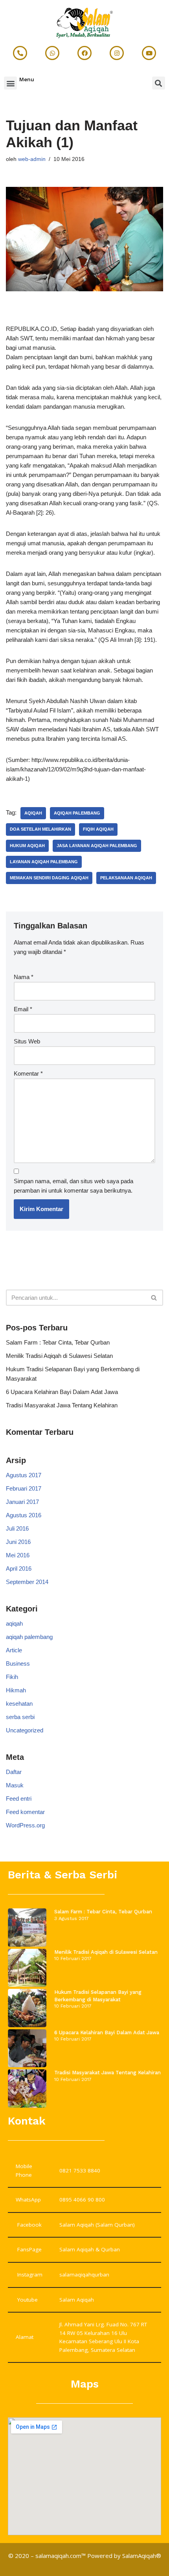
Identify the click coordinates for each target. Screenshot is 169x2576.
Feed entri (19, 1799)
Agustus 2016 (24, 1515)
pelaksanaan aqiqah (126, 878)
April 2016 (19, 1568)
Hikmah (16, 1690)
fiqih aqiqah (98, 829)
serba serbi (20, 1717)
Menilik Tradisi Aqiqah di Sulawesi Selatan (59, 1356)
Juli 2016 (17, 1528)
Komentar (28, 1073)
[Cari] (154, 1298)
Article (14, 1650)
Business (18, 1663)
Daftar (14, 1772)
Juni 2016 (18, 1542)
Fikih (12, 1677)
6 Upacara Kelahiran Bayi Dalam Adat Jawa (62, 1392)
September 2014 (27, 1582)
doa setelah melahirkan (40, 829)
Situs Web (27, 1041)
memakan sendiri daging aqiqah (49, 878)
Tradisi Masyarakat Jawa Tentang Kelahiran (62, 1405)
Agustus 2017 (24, 1475)
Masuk (15, 1785)
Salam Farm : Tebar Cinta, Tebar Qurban (58, 1342)
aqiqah (33, 813)
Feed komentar (25, 1812)
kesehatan (19, 1704)
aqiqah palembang (77, 813)
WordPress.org (25, 1825)
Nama (24, 977)
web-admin (32, 159)
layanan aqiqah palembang (44, 862)
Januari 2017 (22, 1502)
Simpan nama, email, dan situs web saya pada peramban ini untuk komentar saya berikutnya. (73, 1186)
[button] (10, 83)
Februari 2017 (24, 1488)
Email (23, 1009)
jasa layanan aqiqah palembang (97, 846)
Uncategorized (25, 1730)
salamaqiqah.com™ (61, 2556)
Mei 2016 (18, 1555)
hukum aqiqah (27, 846)
